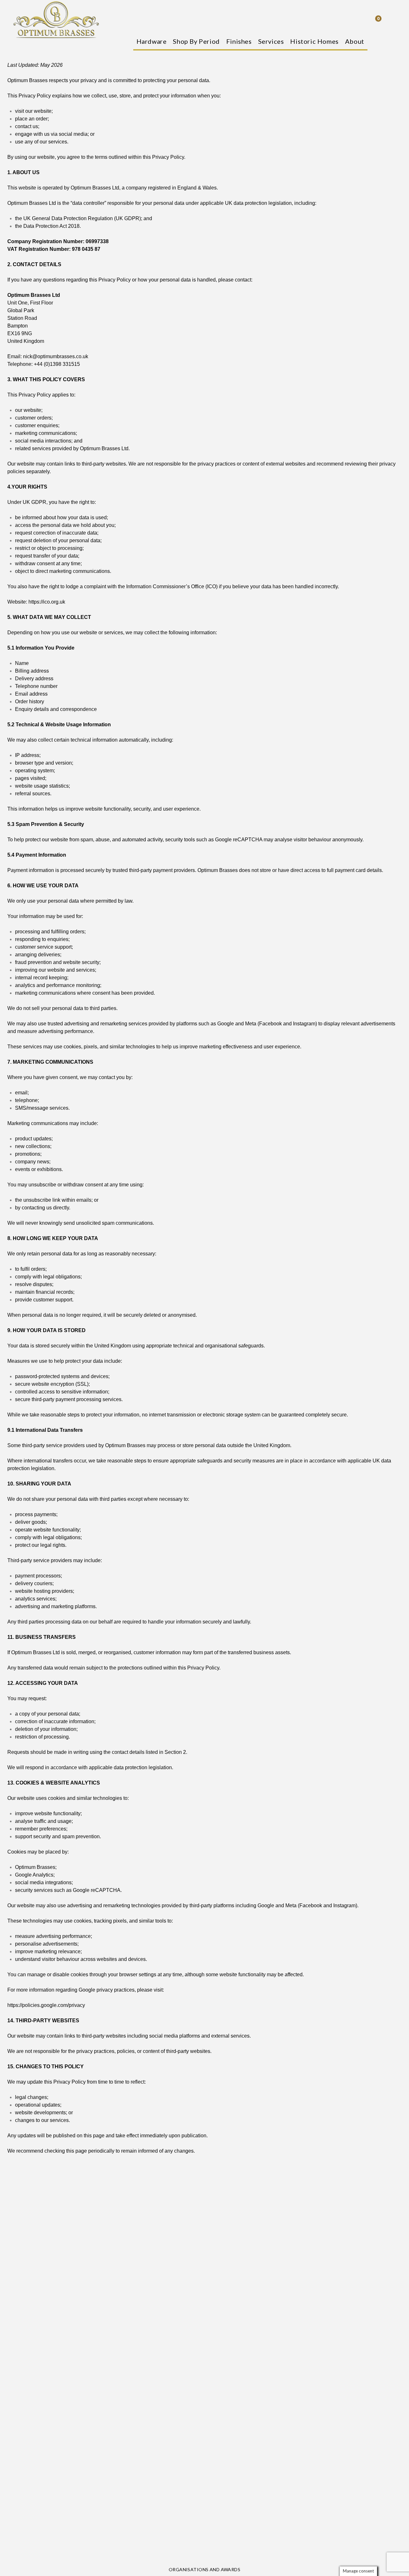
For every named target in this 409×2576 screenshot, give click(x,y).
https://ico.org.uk (47, 602)
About (355, 41)
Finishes (239, 41)
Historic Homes (314, 41)
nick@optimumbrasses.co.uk (56, 356)
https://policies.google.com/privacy (46, 2005)
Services (271, 41)
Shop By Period (196, 41)
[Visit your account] (393, 20)
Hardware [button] (152, 41)
